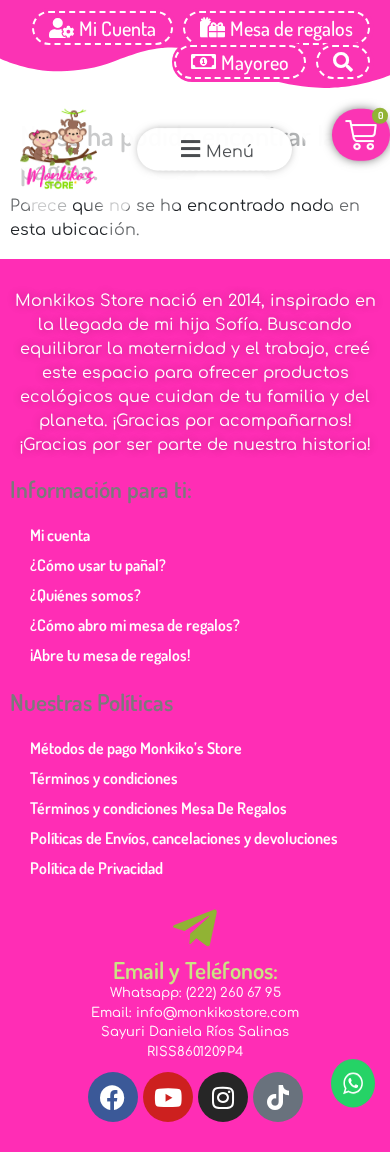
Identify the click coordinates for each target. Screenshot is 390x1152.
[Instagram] (223, 1097)
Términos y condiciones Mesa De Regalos (158, 808)
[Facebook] (113, 1097)
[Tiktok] (278, 1097)
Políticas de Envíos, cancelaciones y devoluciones (184, 838)
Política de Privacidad (96, 868)
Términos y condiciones (104, 778)
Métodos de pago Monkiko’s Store (136, 748)
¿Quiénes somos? (85, 595)
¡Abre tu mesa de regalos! (110, 655)
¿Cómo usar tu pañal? (98, 565)
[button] (214, 149)
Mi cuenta (60, 535)
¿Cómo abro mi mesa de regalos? (135, 625)
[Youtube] (168, 1097)
